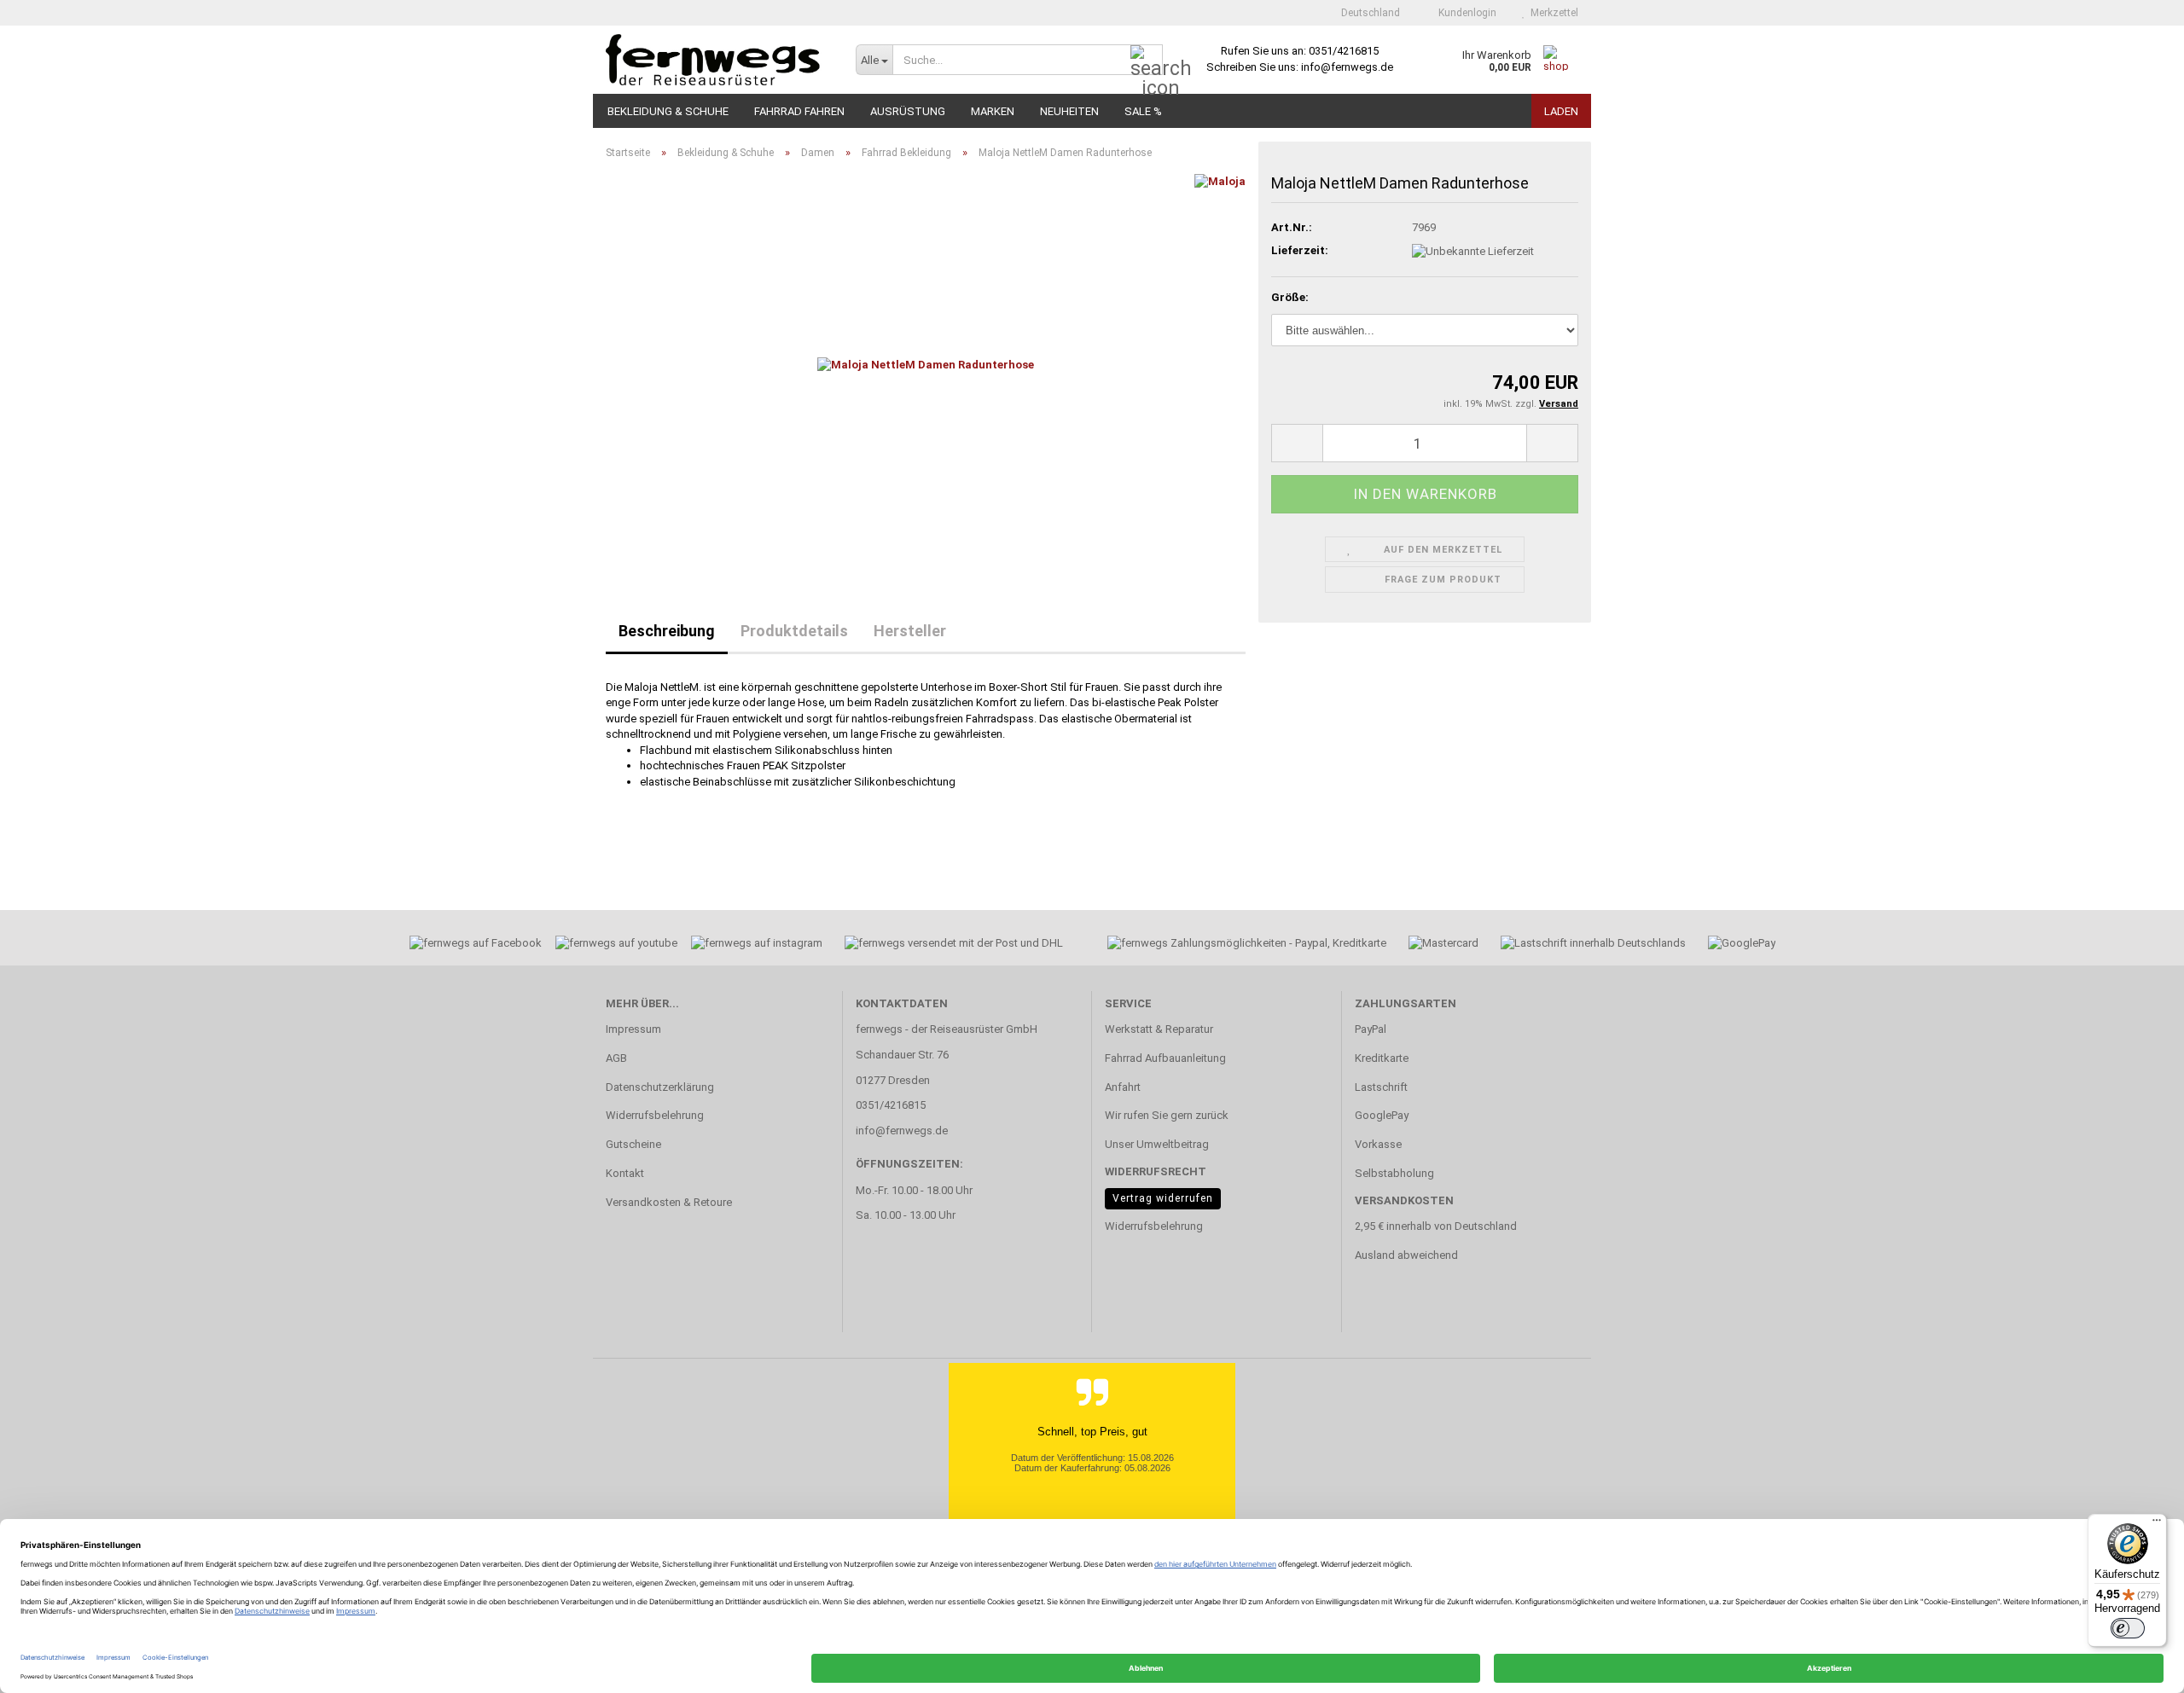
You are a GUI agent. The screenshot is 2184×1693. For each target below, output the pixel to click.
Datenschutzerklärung (660, 1087)
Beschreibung (667, 631)
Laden (1561, 111)
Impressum (633, 1029)
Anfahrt (1123, 1087)
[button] (1365, 13)
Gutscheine (633, 1144)
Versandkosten (1404, 1200)
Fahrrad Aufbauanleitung (1165, 1058)
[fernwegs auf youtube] (611, 945)
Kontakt (625, 1173)
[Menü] (2157, 1524)
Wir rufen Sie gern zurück (1167, 1115)
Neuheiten (1069, 111)
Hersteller (910, 631)
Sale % (1143, 111)
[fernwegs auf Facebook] (470, 945)
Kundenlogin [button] (1465, 13)
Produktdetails (794, 631)
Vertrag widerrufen (1163, 1198)
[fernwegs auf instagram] (757, 945)
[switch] (2128, 1628)
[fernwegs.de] (718, 60)
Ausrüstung (908, 111)
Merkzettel (1552, 13)
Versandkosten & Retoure (669, 1202)
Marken (993, 111)
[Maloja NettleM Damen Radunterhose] (926, 365)
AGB (616, 1058)
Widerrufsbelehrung (655, 1115)
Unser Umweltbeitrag (1157, 1144)
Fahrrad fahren (799, 111)
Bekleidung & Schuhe (668, 111)
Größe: (1290, 297)
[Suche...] (1147, 61)
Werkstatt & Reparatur (1159, 1029)
